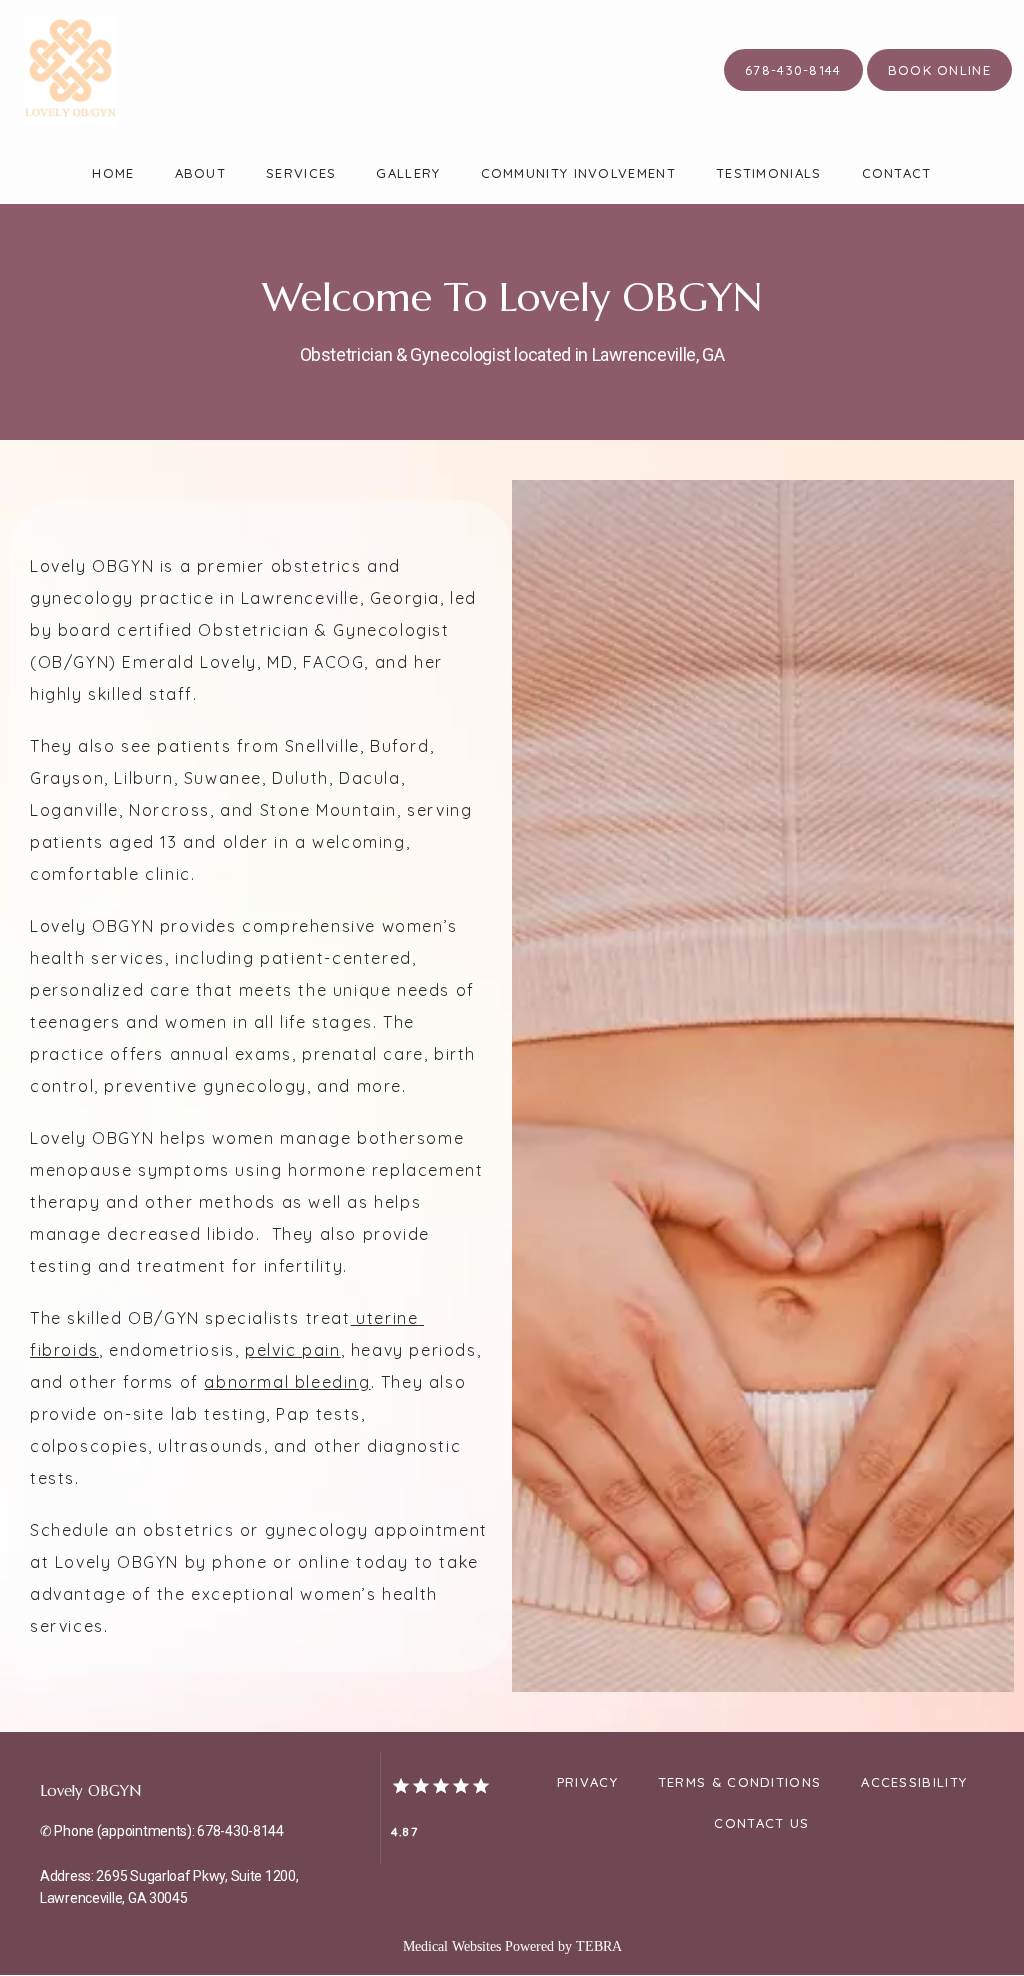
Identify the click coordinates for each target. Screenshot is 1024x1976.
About (201, 173)
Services (301, 173)
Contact (897, 173)
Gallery (408, 173)
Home (113, 173)
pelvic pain (293, 1350)
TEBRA (599, 1946)
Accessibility (914, 1782)
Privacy (587, 1782)
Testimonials (769, 173)
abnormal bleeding (287, 1382)
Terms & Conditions (739, 1782)
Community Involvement (578, 173)
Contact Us (761, 1823)
